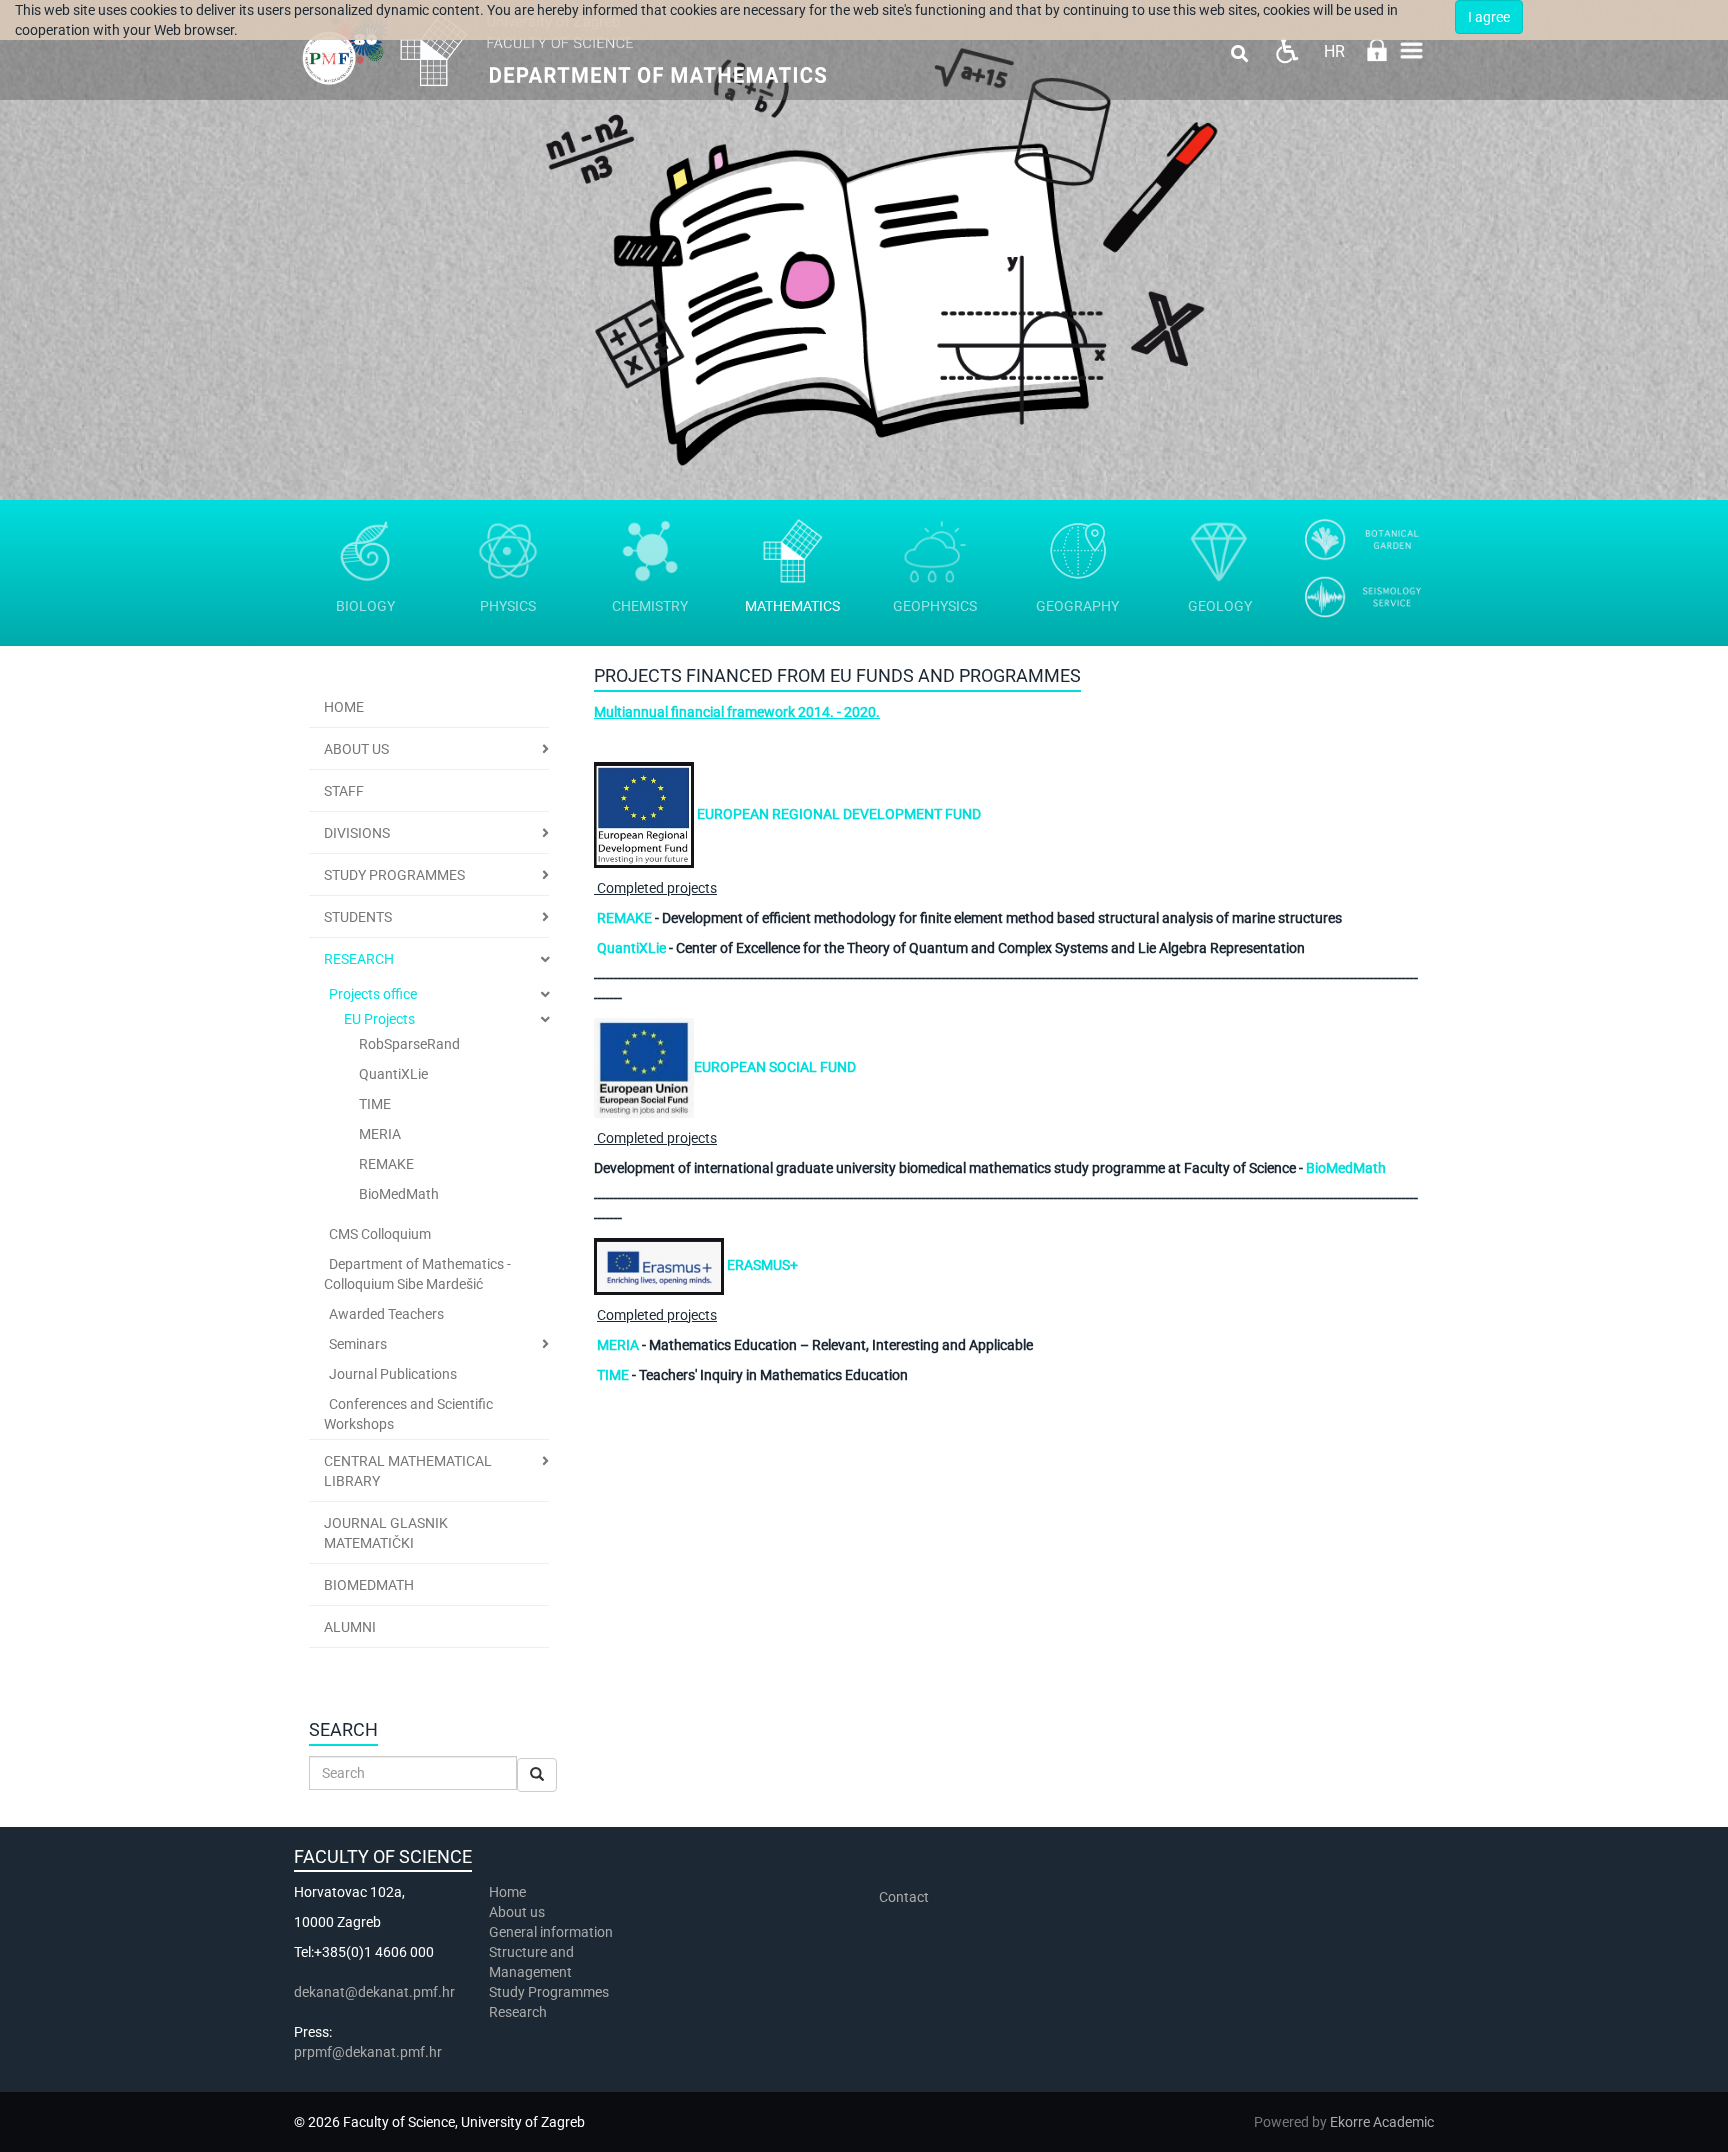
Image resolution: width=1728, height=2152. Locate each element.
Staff (344, 791)
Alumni (350, 1627)
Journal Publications (393, 1374)
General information (551, 1932)
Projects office (373, 994)
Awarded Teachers (386, 1314)
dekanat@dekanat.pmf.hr (374, 1992)
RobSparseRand (409, 1044)
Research (359, 959)
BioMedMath (399, 1194)
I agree (1489, 17)
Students (358, 917)
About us (518, 1912)
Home (344, 707)
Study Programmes (394, 875)
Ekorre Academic (1382, 2122)
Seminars (358, 1344)
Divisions (357, 833)
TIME (375, 1104)
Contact (904, 1897)
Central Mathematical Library (408, 1471)
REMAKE (386, 1164)
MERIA (380, 1134)
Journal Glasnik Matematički (386, 1533)
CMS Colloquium (380, 1234)
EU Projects (379, 1019)
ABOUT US (356, 749)
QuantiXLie (393, 1074)
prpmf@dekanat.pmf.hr (368, 2052)
